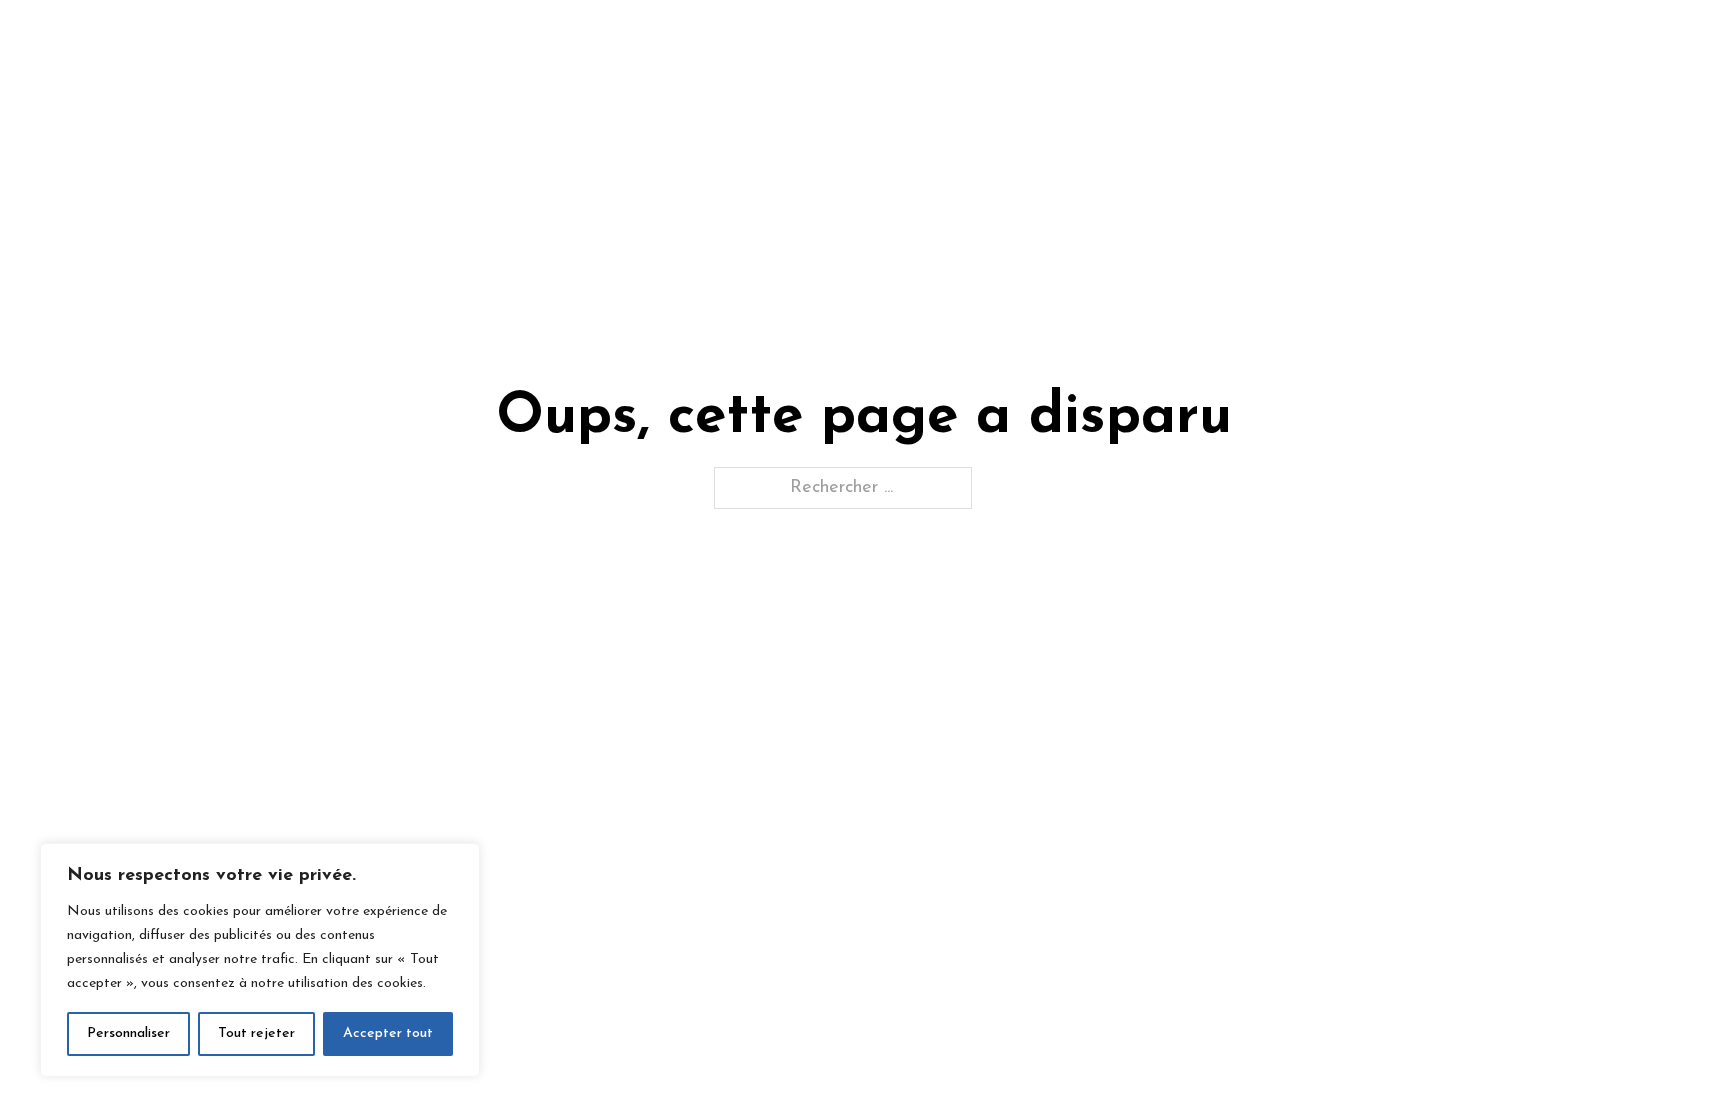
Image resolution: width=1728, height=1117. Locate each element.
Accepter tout (388, 1033)
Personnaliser (128, 1033)
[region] (260, 960)
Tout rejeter (256, 1033)
